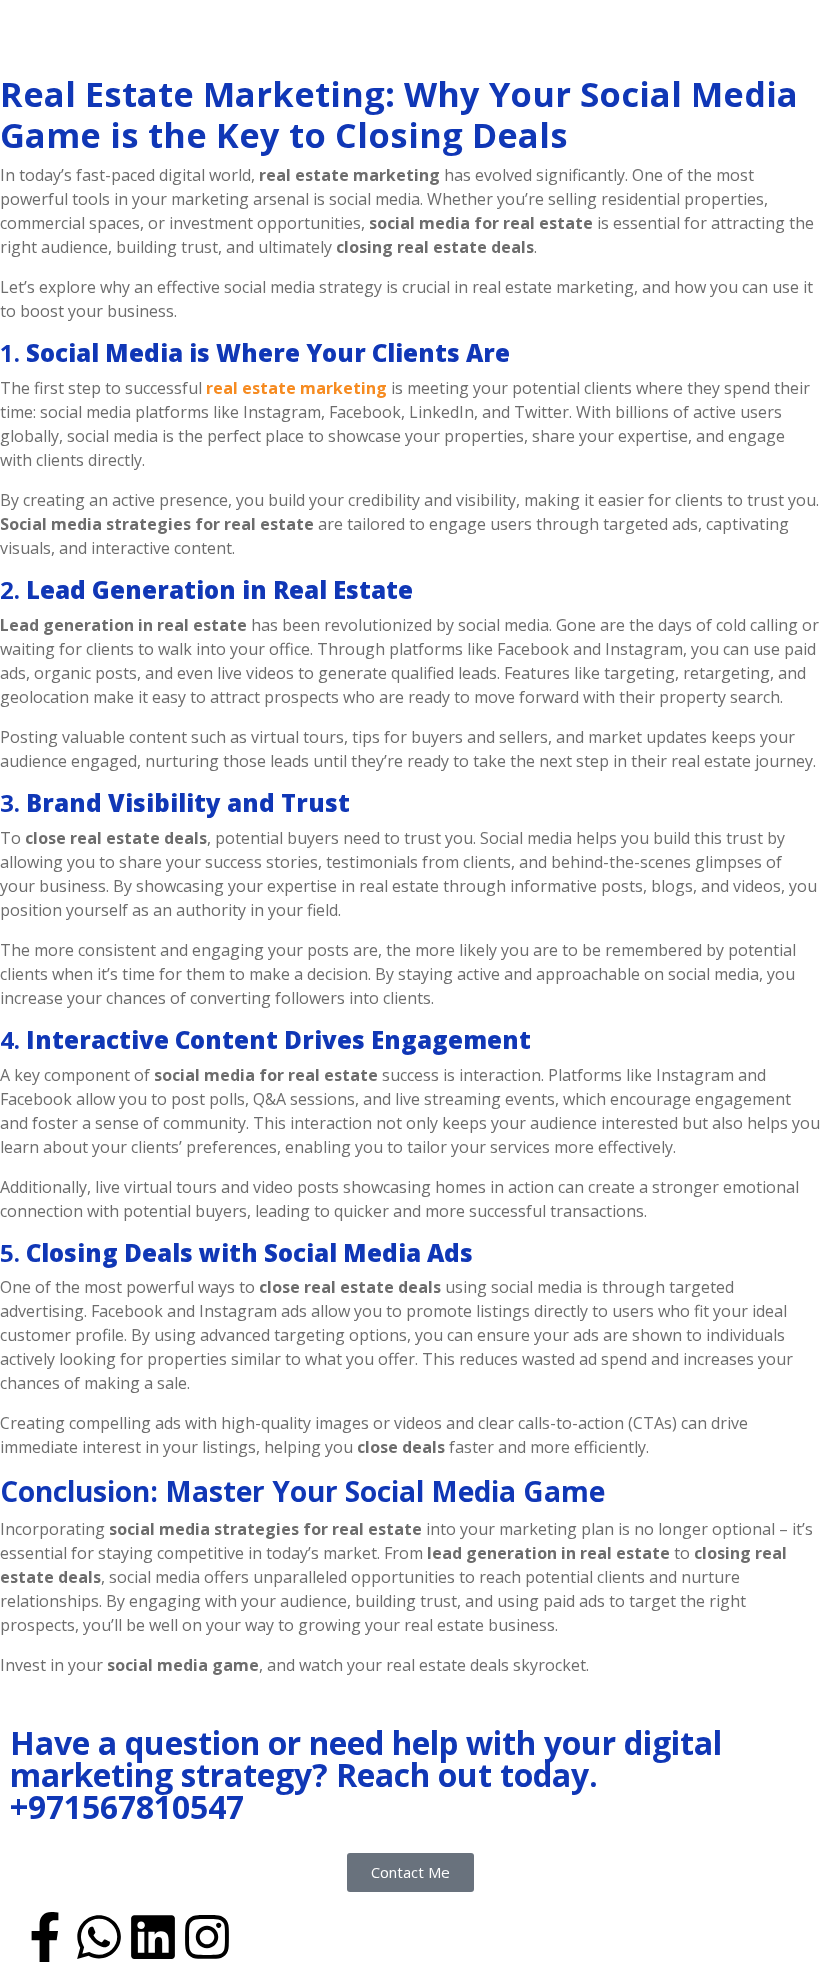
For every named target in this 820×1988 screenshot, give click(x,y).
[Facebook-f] (45, 1937)
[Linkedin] (153, 1937)
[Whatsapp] (99, 1937)
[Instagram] (207, 1937)
